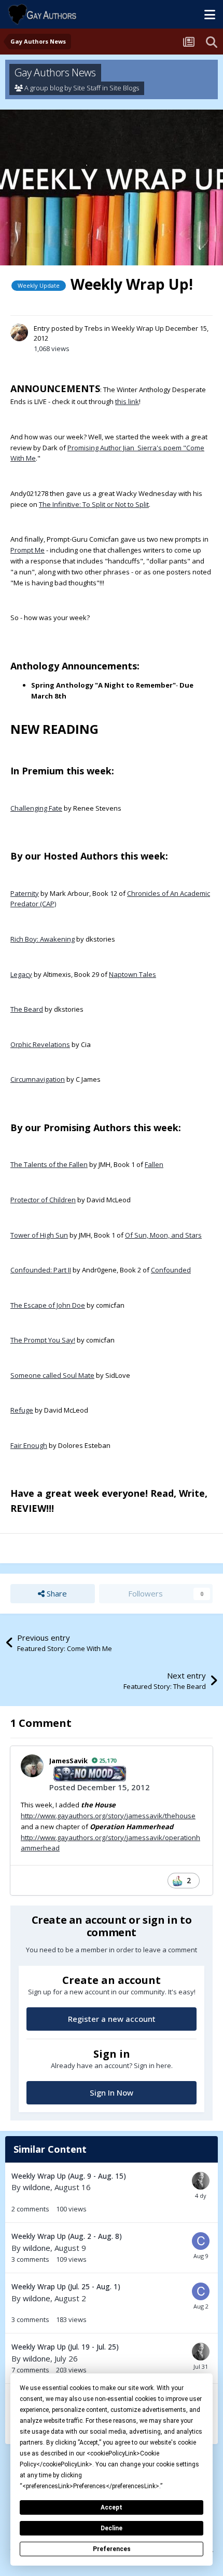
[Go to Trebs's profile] (19, 332)
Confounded (171, 1270)
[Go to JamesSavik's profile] (32, 1766)
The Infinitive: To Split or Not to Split (94, 504)
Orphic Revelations (40, 1044)
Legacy (21, 974)
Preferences (112, 2549)
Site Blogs (124, 88)
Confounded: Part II (41, 1270)
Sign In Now (112, 2092)
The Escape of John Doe (48, 1305)
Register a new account (112, 2019)
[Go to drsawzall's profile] (201, 2181)
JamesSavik (68, 1761)
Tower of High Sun (39, 1235)
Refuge (22, 1410)
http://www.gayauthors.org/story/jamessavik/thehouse (108, 1816)
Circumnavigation (38, 1079)
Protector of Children (43, 1200)
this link (127, 401)
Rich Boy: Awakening (43, 939)
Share (56, 1593)
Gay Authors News (55, 72)
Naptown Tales (133, 974)
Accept (112, 2507)
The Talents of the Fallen (49, 1164)
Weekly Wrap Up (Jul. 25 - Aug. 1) (66, 2286)
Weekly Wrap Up (138, 328)
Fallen (154, 1164)
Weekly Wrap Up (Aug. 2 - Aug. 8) (67, 2236)
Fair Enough (29, 1445)
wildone (37, 2187)
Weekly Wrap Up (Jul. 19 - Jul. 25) (65, 2347)
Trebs (94, 328)
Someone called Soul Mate (52, 1375)
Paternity (25, 893)
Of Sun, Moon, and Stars (163, 1235)
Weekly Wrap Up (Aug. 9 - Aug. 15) (69, 2176)
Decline (112, 2528)
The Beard (27, 1009)
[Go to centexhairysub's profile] (201, 2241)
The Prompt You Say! (43, 1340)
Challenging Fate (36, 808)
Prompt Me (27, 550)
